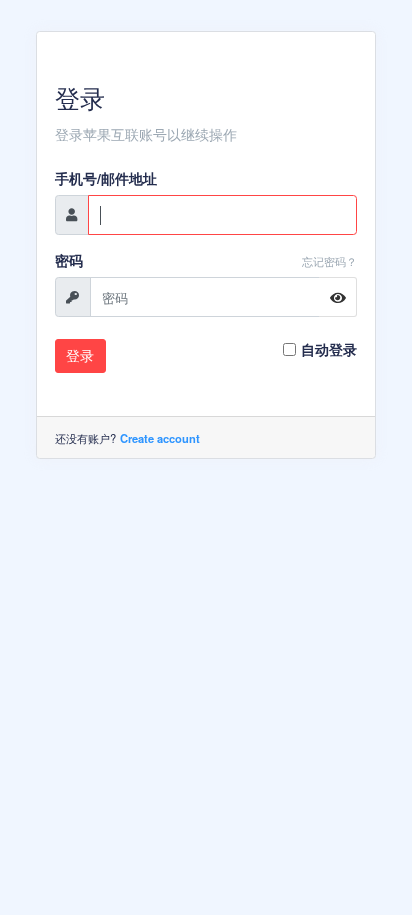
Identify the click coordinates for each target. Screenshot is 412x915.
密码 (69, 260)
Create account (160, 438)
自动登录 (329, 349)
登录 (80, 355)
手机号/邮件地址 (106, 178)
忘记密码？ (329, 261)
